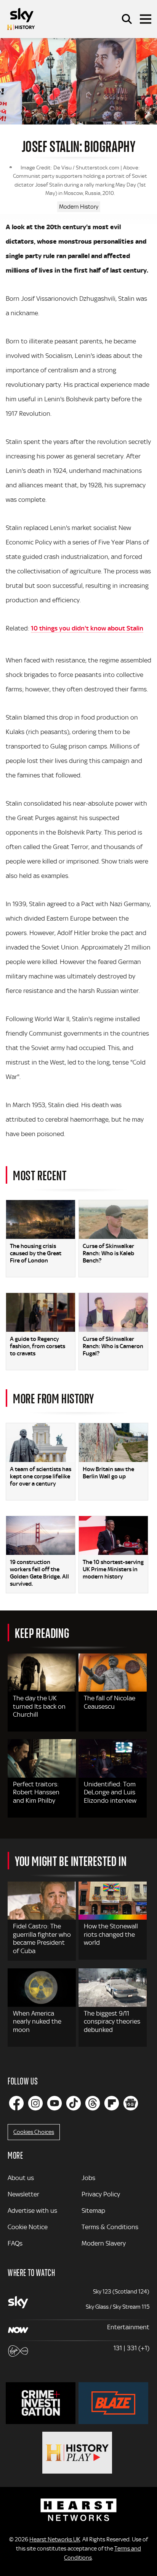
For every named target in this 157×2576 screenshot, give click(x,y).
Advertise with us (32, 2211)
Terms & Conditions (110, 2227)
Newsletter (23, 2194)
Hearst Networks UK (55, 2539)
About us (21, 2178)
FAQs (15, 2243)
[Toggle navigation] (146, 19)
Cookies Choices (34, 2132)
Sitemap (93, 2211)
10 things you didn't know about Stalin (87, 628)
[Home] (21, 19)
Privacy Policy (101, 2194)
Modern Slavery (104, 2243)
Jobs (88, 2178)
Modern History (79, 207)
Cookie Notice (28, 2227)
